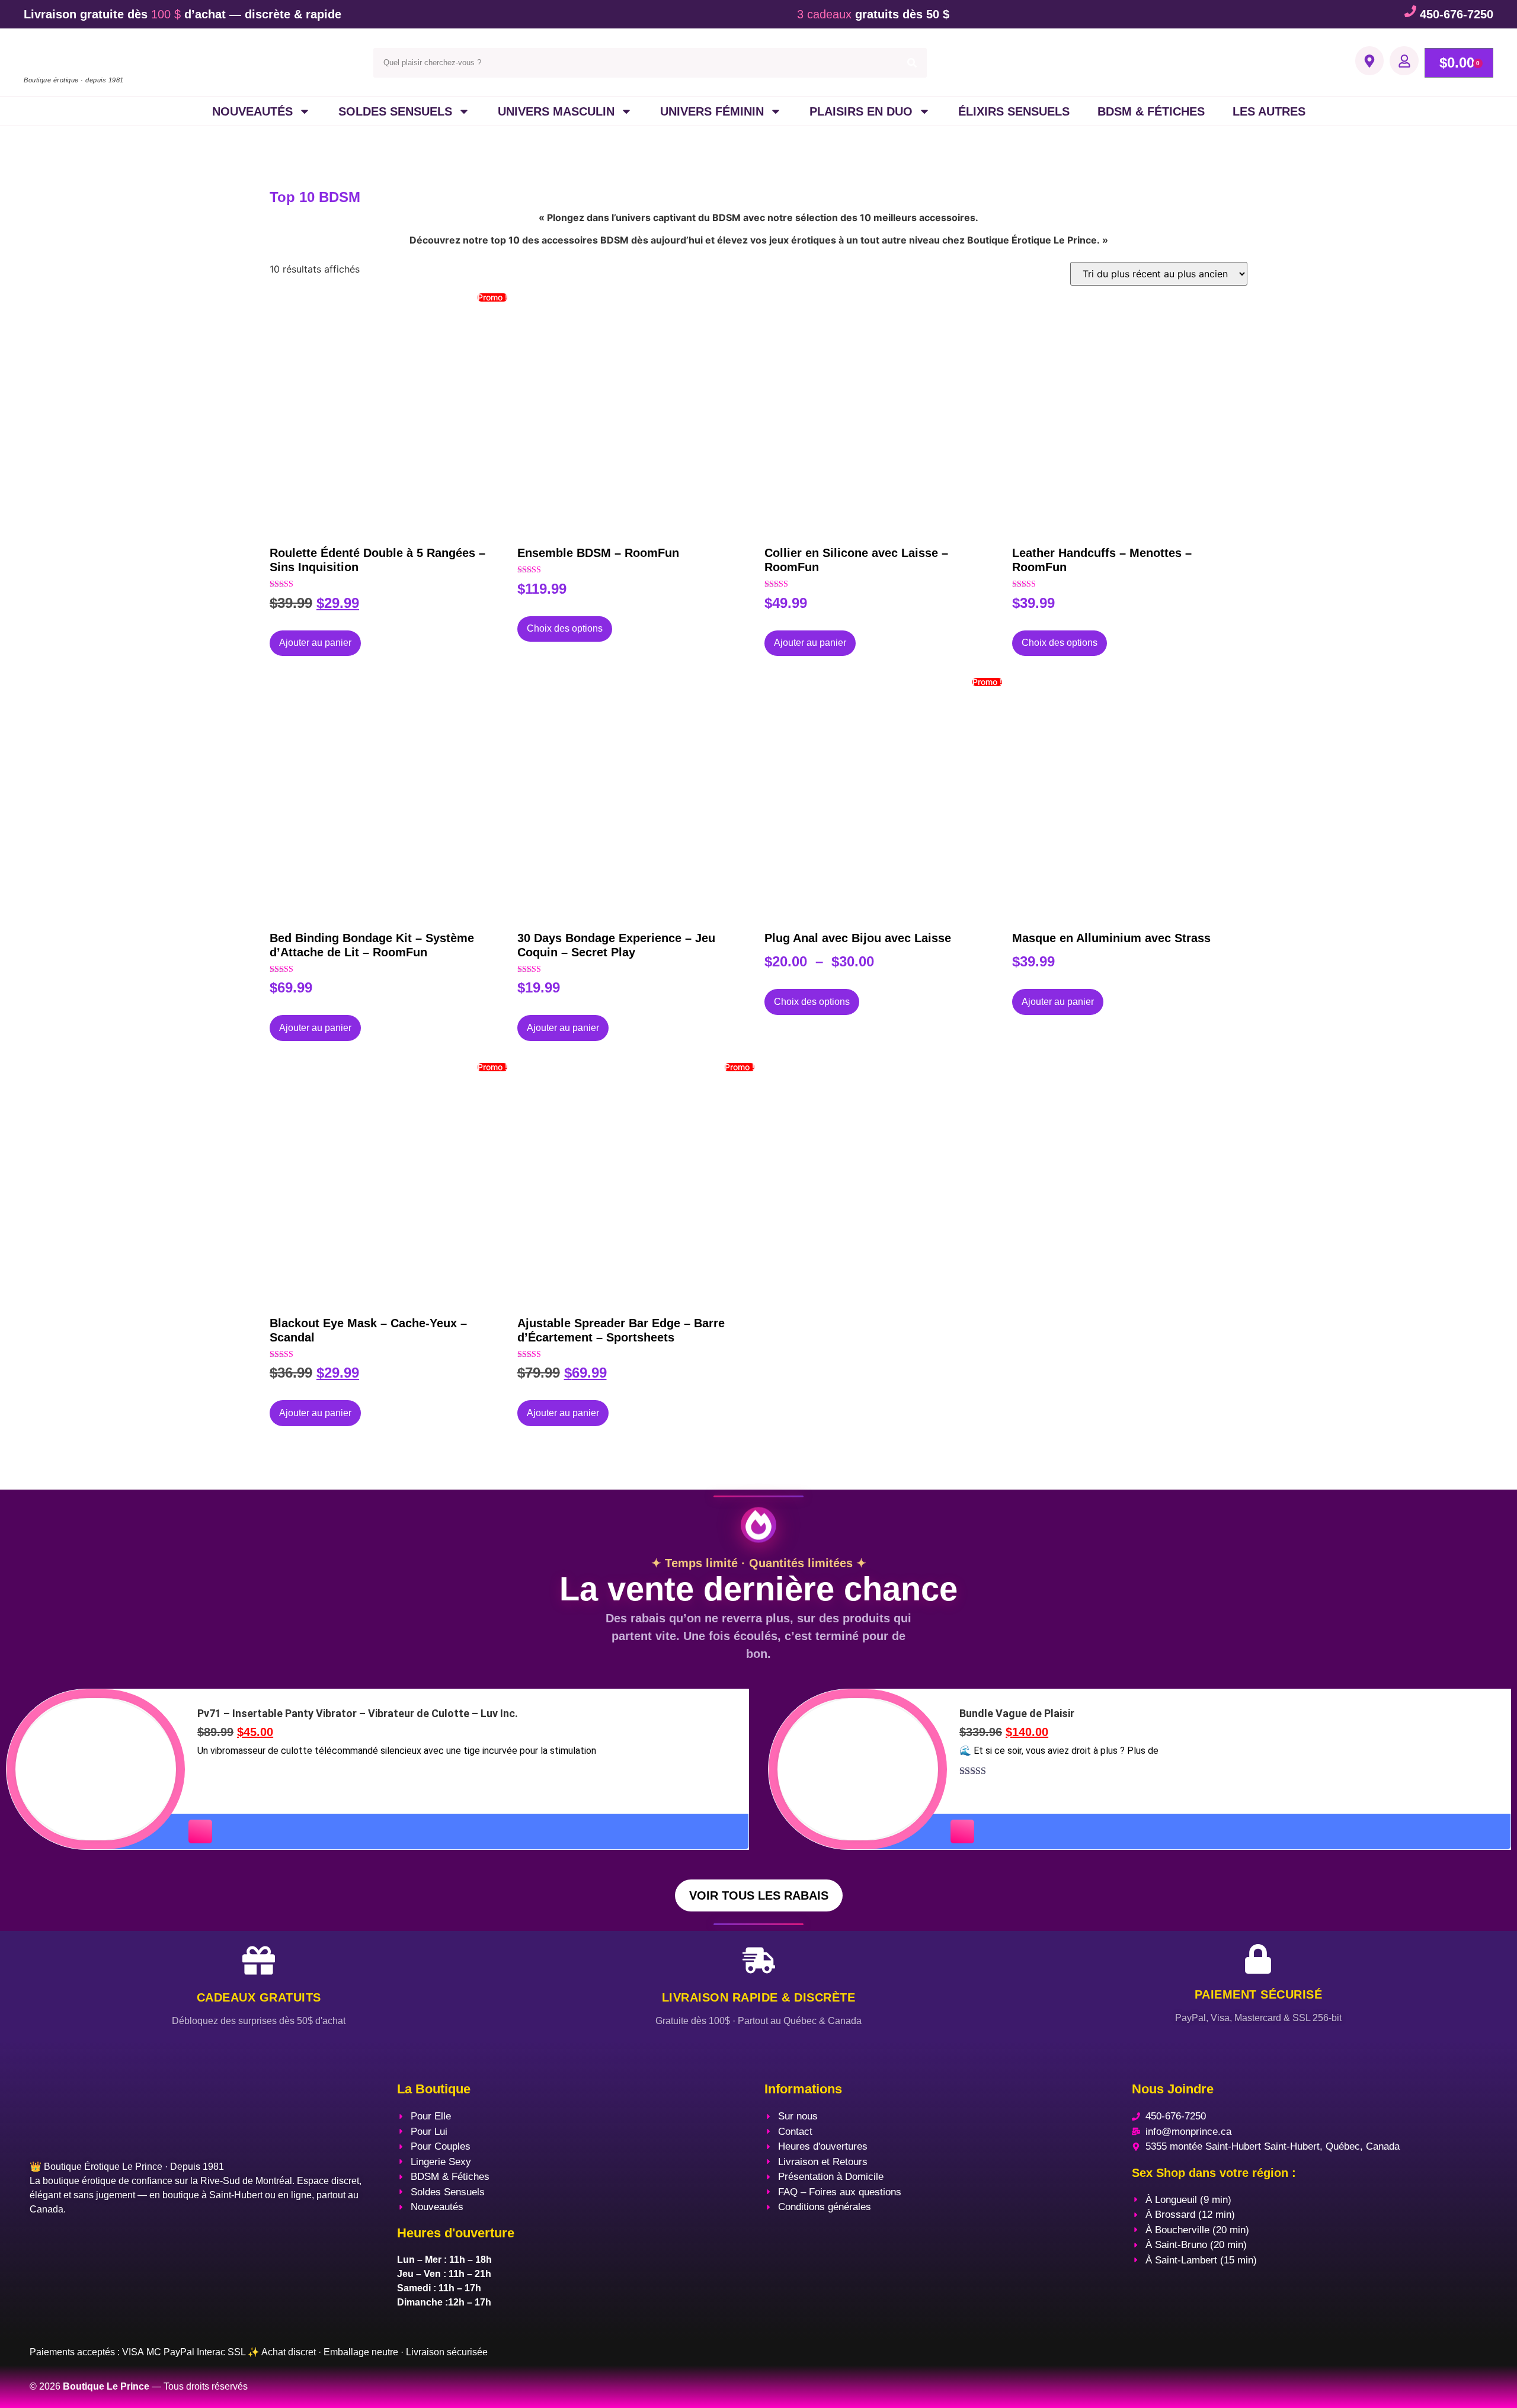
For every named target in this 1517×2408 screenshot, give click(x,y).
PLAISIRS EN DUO (861, 111)
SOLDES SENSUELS (395, 111)
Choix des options (565, 628)
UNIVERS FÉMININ (712, 111)
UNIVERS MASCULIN (556, 111)
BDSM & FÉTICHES (1151, 111)
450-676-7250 (1457, 14)
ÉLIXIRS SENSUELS (1014, 111)
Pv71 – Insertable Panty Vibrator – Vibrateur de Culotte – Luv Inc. (358, 1713)
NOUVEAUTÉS (252, 111)
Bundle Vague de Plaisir (1017, 1713)
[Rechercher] (912, 63)
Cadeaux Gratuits (259, 1997)
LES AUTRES (1269, 111)
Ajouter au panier (315, 643)
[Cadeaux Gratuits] (259, 1960)
